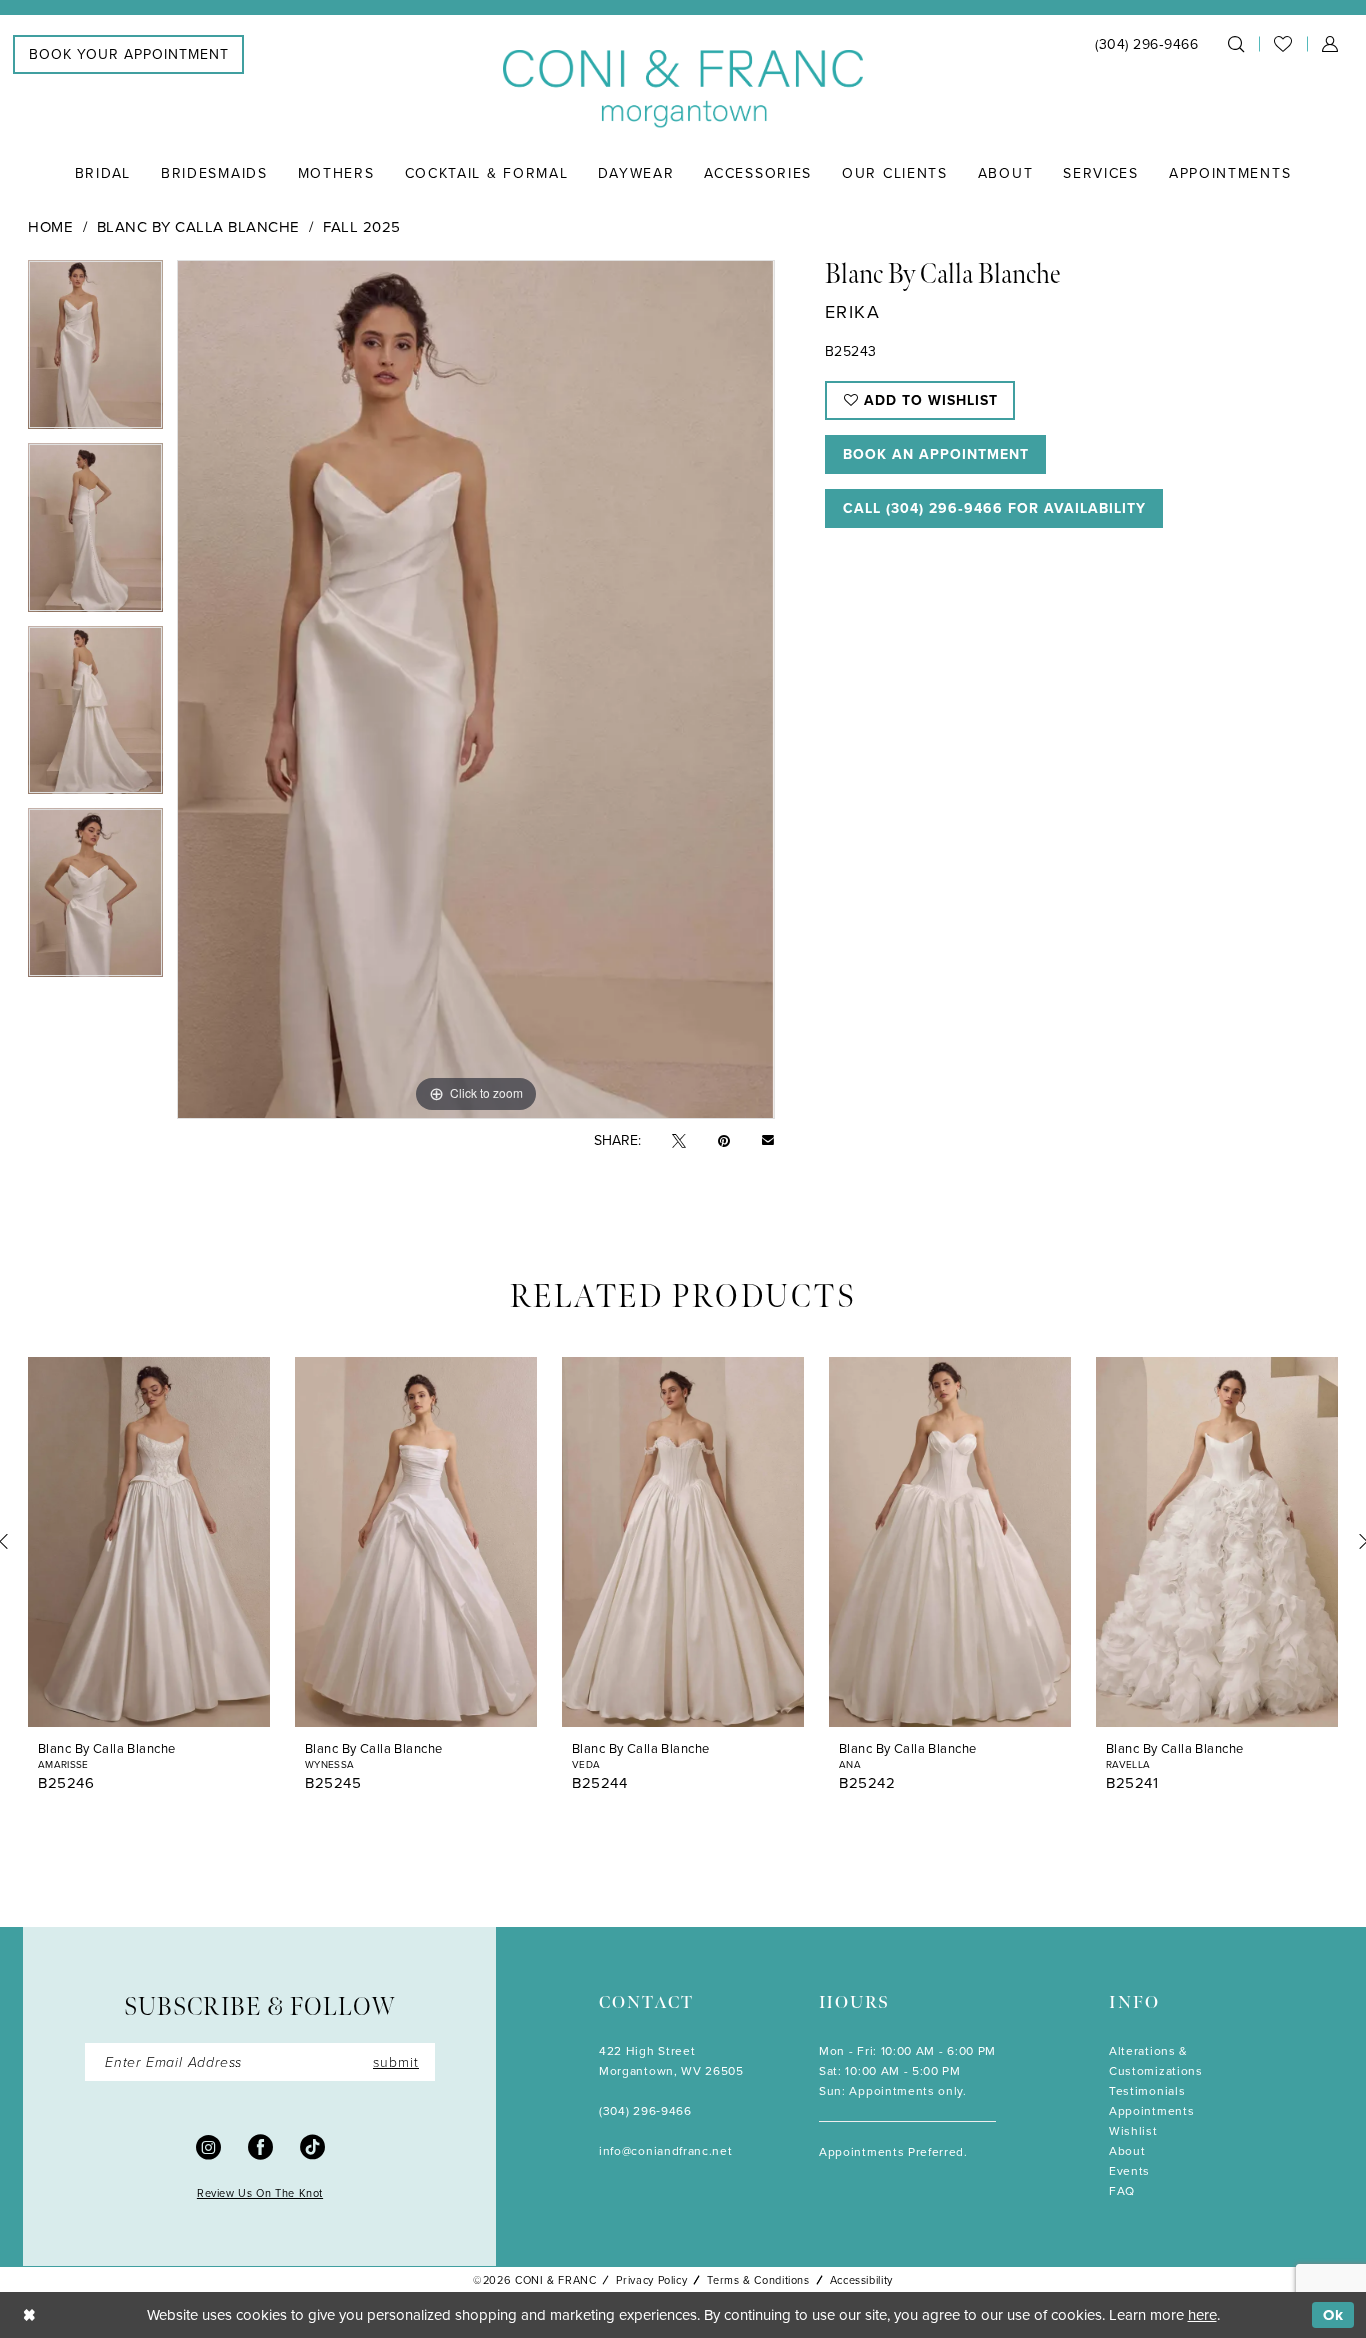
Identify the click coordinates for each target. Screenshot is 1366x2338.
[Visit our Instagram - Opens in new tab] (208, 2146)
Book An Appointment (936, 454)
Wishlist (1133, 2130)
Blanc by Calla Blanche (198, 226)
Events (1129, 2170)
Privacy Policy (651, 2280)
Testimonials (1147, 2090)
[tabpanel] (95, 351)
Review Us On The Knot (260, 2193)
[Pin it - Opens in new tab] (724, 1140)
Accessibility (861, 2280)
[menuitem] (128, 54)
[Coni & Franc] (683, 89)
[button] (1330, 44)
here (1202, 2314)
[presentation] (149, 1542)
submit (396, 2061)
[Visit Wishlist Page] (1283, 44)
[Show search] (1236, 44)
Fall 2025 (362, 226)
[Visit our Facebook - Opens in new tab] (260, 2146)
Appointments (1151, 2110)
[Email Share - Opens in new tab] (768, 1139)
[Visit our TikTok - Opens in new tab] (312, 2146)
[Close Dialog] (29, 2315)
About (1127, 2150)
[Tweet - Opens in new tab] (679, 1140)
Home (50, 226)
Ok (1333, 2315)
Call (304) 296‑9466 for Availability (994, 508)
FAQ (1122, 2190)
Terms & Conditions (758, 2280)
